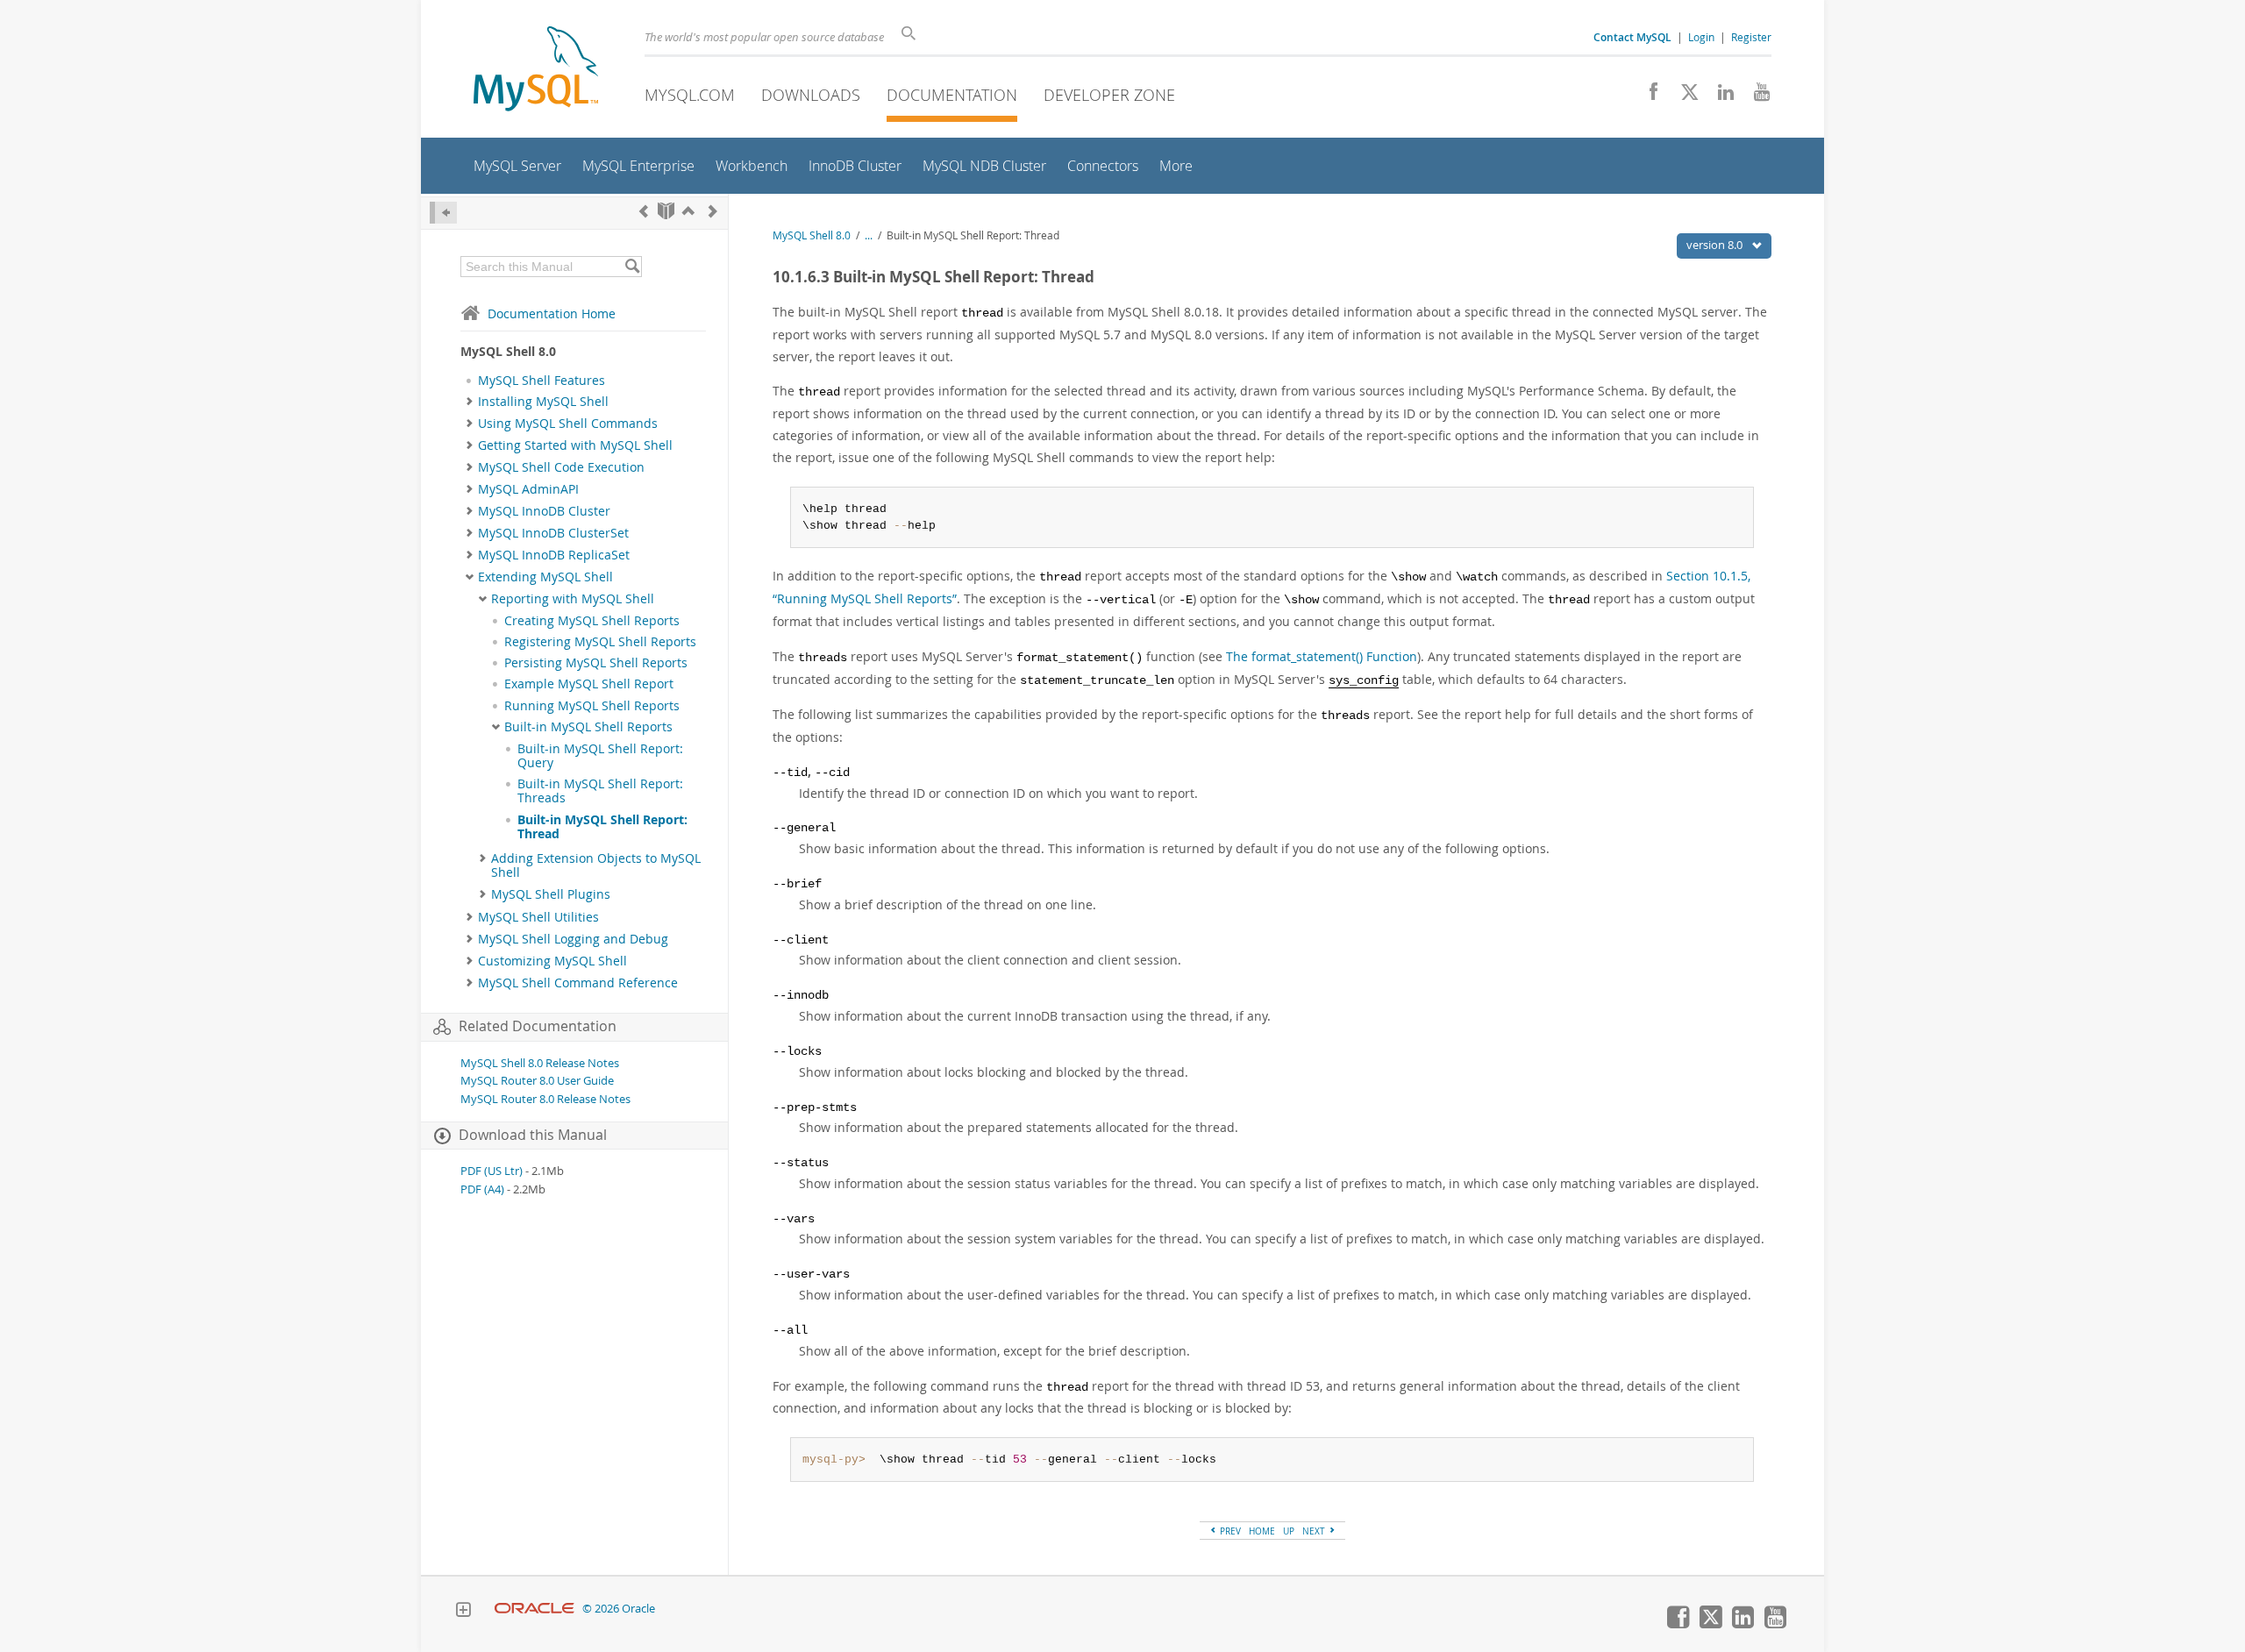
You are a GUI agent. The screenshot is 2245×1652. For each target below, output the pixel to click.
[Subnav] (470, 402)
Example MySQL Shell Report (589, 684)
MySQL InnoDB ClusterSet (553, 533)
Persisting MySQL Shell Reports (596, 663)
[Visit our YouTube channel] (1755, 96)
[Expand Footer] (463, 1612)
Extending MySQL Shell (545, 577)
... (869, 235)
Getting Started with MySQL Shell (575, 445)
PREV (1229, 1531)
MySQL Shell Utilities (538, 917)
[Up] (688, 211)
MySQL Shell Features (542, 381)
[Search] (632, 267)
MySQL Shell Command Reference (578, 983)
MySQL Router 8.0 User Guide (537, 1081)
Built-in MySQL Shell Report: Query (600, 756)
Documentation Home (552, 313)
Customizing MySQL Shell (552, 961)
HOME (1262, 1531)
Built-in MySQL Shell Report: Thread (602, 827)
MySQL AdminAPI (528, 489)
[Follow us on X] (1683, 96)
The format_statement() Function (1322, 656)
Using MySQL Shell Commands (568, 424)
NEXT (1315, 1531)
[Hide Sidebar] (443, 213)
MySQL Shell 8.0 (812, 235)
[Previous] (644, 211)
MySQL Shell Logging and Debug (573, 939)
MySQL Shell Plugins (551, 894)
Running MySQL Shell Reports (592, 706)
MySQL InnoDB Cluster (544, 511)
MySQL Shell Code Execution (561, 467)
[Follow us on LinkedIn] (1719, 96)
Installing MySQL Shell (543, 402)
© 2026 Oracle (619, 1609)
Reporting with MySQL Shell (573, 599)
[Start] (666, 211)
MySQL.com (690, 95)
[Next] (713, 211)
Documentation (952, 95)
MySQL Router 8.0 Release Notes (545, 1099)
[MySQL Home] (536, 71)
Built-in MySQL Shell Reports (588, 727)
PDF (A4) (482, 1189)
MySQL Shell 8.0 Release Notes (540, 1063)
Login (1701, 37)
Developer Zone (1109, 95)
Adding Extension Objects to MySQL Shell (596, 865)
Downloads (811, 95)
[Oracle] (535, 1609)
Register (1751, 37)
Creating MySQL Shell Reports (592, 621)
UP (1289, 1531)
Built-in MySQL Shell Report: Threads (600, 791)
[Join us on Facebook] (1647, 96)
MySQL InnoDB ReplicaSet (554, 555)
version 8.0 (1716, 245)
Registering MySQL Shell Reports (600, 642)
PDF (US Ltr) (492, 1171)
